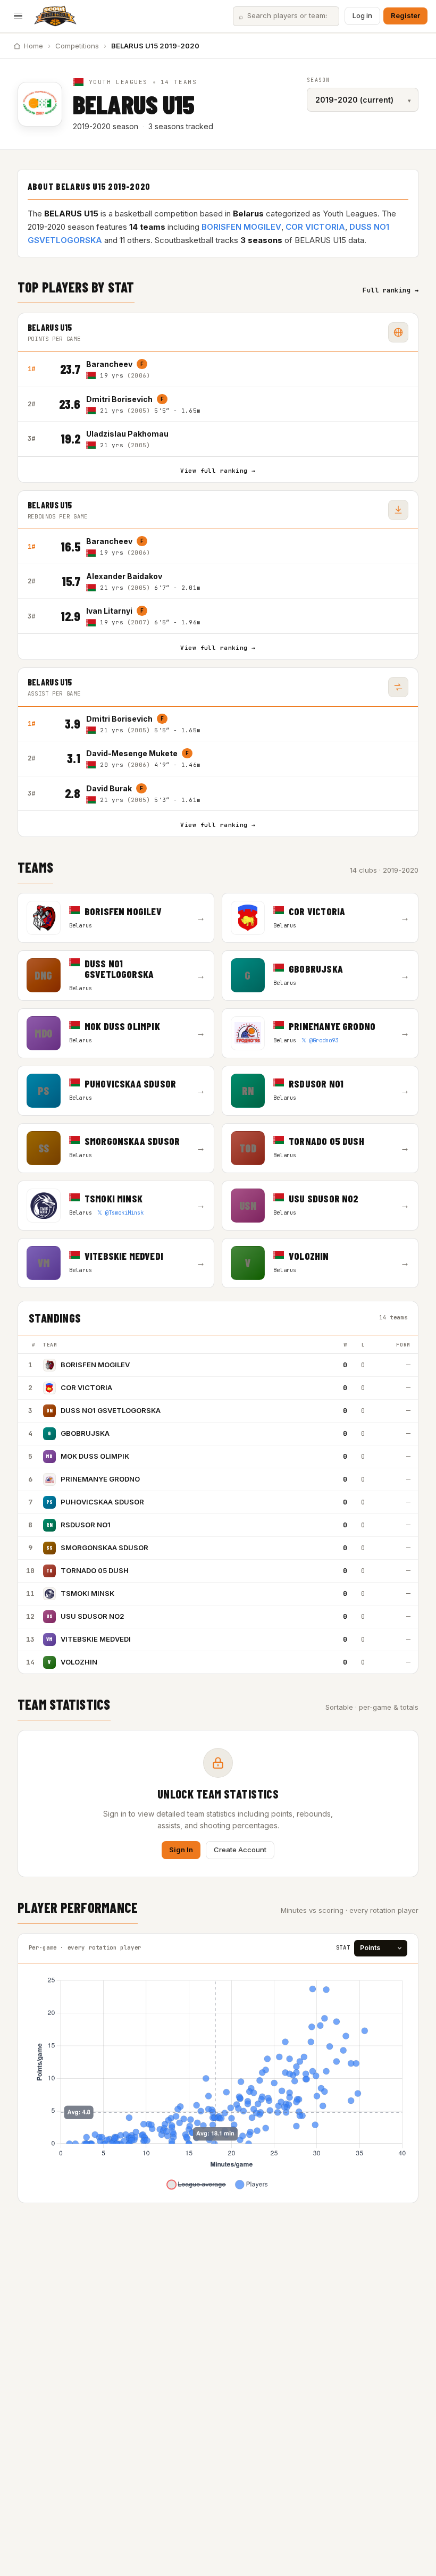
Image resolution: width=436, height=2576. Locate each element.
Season (318, 80)
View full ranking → (218, 471)
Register (405, 15)
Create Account (240, 1850)
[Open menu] (18, 16)
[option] (247, 369)
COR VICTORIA (315, 227)
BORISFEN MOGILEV (241, 227)
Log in (362, 15)
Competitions (77, 46)
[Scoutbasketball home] (55, 16)
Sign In (181, 1850)
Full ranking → (391, 290)
